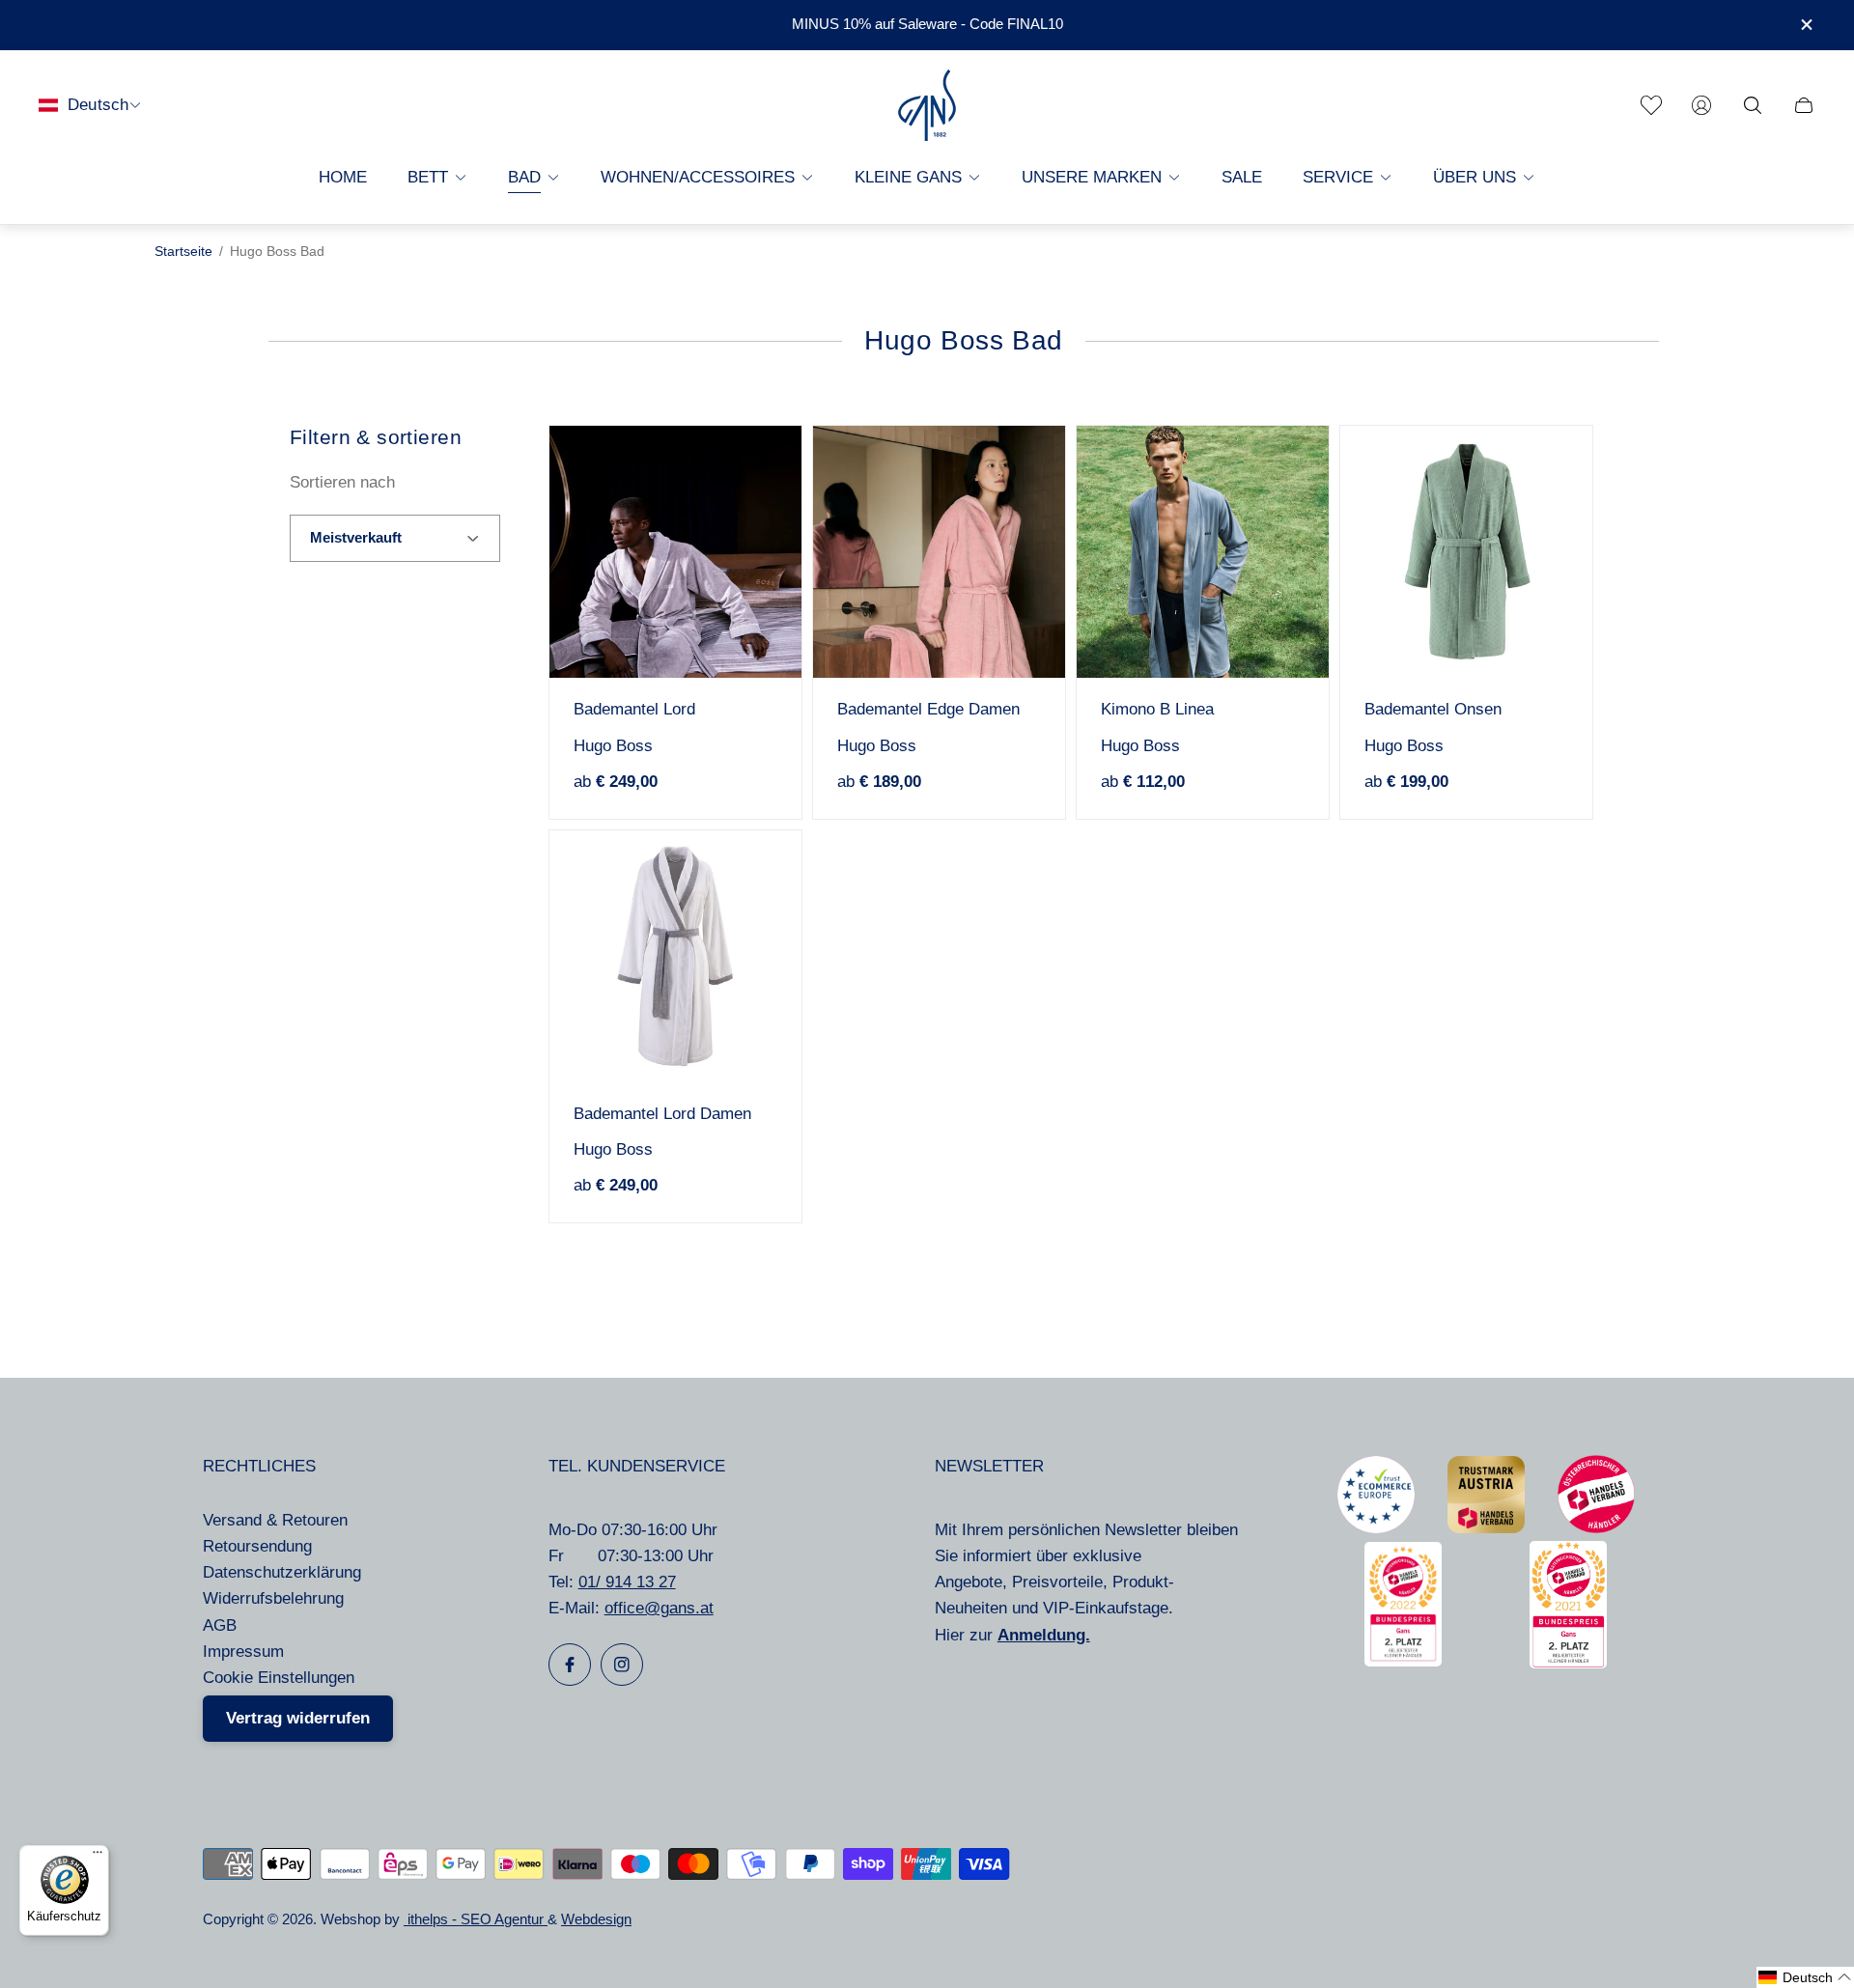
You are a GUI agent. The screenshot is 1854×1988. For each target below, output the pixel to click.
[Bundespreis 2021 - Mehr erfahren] (1568, 1663)
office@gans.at (659, 1608)
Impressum (243, 1652)
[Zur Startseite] (927, 105)
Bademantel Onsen (1433, 709)
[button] (1805, 1977)
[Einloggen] (1701, 105)
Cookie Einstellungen (279, 1678)
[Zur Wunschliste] (1651, 105)
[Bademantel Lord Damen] (675, 956)
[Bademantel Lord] (675, 552)
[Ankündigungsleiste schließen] (1806, 25)
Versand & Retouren (275, 1520)
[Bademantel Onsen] (1466, 552)
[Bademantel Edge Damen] (939, 552)
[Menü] (98, 1857)
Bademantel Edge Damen (928, 709)
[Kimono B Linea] (1203, 552)
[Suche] (1753, 105)
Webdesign (596, 1919)
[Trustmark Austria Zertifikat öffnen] (1486, 1528)
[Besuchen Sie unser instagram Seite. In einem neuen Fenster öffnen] (622, 1665)
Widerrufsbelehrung (273, 1598)
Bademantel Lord (634, 709)
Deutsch (98, 105)
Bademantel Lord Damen (662, 1114)
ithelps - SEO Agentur (476, 1919)
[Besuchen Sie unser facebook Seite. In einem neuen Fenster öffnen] (570, 1665)
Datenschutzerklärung (282, 1572)
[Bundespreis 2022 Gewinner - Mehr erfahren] (1403, 1661)
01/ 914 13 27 (627, 1582)
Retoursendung (257, 1546)
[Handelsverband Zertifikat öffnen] (1596, 1528)
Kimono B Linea (1157, 709)
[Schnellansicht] (757, 470)
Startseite (183, 252)
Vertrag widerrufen (298, 1718)
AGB (220, 1625)
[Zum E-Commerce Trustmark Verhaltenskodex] (1376, 1528)
